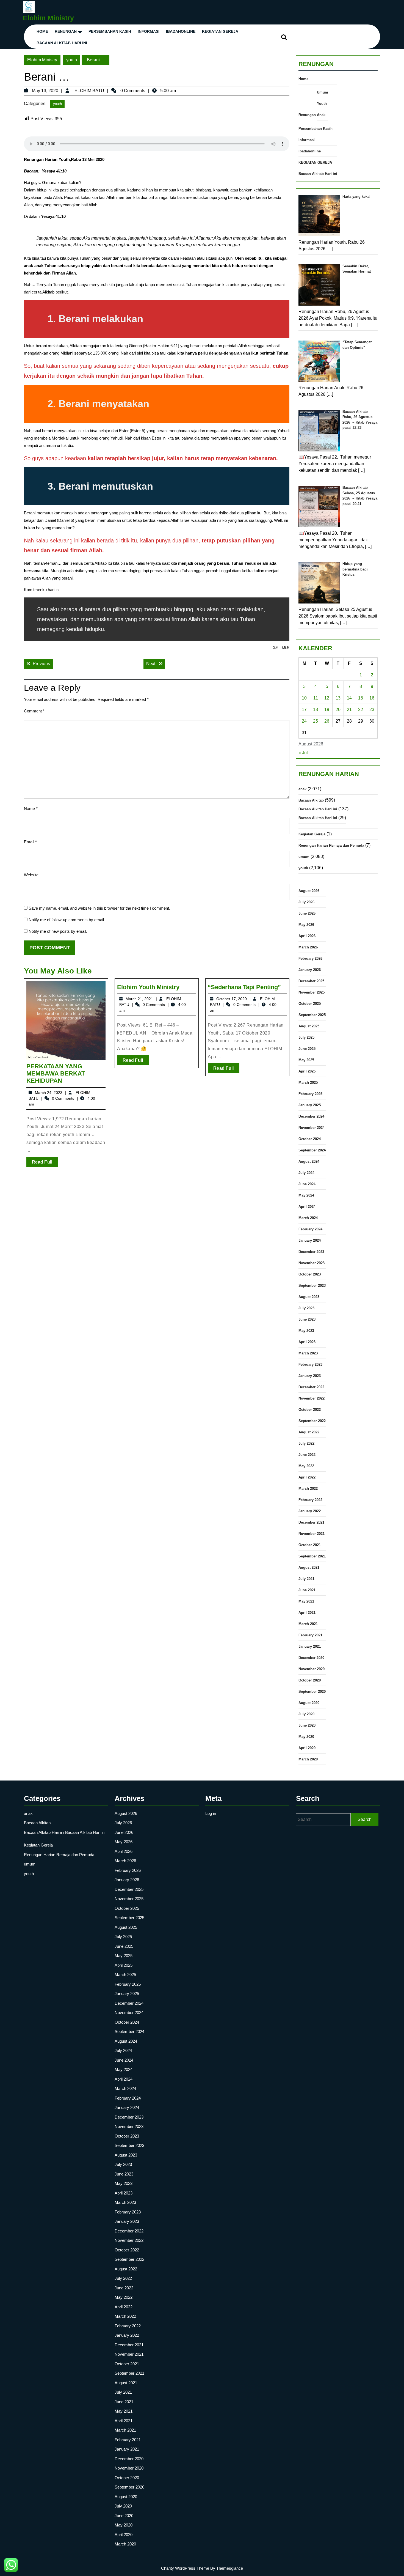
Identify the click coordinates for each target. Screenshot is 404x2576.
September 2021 (312, 1556)
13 (338, 698)
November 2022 (312, 1398)
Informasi (149, 31)
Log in (211, 1813)
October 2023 (310, 1274)
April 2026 (307, 936)
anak (302, 789)
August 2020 (309, 1703)
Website (31, 875)
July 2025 (306, 1037)
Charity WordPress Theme (185, 2568)
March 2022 (308, 1489)
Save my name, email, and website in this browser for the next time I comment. (99, 908)
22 (361, 710)
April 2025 (307, 1071)
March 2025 (308, 1083)
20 (338, 710)
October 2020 (310, 1680)
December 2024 (311, 1116)
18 (316, 710)
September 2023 (312, 1286)
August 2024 (309, 1161)
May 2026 (306, 925)
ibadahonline (181, 31)
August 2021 (309, 1567)
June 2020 (307, 1725)
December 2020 (311, 1658)
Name (31, 809)
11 (316, 698)
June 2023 (307, 1319)
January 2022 (310, 1511)
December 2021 (311, 1522)
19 (327, 710)
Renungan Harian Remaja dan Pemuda (331, 845)
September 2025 (312, 1015)
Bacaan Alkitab (311, 800)
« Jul (303, 753)
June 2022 (307, 1455)
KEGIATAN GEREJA (220, 31)
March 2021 (308, 1624)
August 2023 (309, 1297)
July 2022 (306, 1443)
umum (304, 857)
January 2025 (310, 1105)
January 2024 (310, 1240)
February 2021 (310, 1635)
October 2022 (310, 1410)
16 (372, 698)
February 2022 (310, 1500)
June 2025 (307, 1049)
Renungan (66, 31)
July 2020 (306, 1714)
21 (349, 710)
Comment (34, 711)
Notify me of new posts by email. (58, 931)
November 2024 (312, 1128)
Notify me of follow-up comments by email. (67, 920)
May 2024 (306, 1195)
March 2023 (308, 1353)
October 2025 (310, 1004)
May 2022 (306, 1466)
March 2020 (308, 1759)
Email (30, 842)
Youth (322, 104)
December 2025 (311, 981)
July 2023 (306, 1308)
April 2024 (307, 1207)
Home (42, 31)
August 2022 (309, 1432)
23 (372, 710)
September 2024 (312, 1150)
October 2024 (310, 1139)
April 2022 (307, 1477)
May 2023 (306, 1331)
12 (327, 698)
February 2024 (310, 1229)
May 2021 (306, 1601)
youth (72, 60)
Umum (323, 92)
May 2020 (306, 1737)
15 (361, 698)
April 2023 (307, 1342)
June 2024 (307, 1184)
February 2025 (310, 1094)
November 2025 (312, 992)
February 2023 (310, 1364)
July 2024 (306, 1173)
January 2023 (310, 1376)
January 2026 (310, 970)
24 (304, 721)
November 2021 (312, 1534)
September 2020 (312, 1692)
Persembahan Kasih (110, 31)
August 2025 (309, 1026)
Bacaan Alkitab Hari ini (62, 43)
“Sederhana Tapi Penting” (244, 987)
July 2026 (306, 902)
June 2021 (307, 1590)
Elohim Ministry (48, 18)
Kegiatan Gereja (312, 834)
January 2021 (310, 1646)
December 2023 (311, 1252)
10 (304, 698)
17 (304, 710)
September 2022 (312, 1421)
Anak (321, 115)
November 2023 (312, 1263)
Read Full (45, 1163)
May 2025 (306, 1060)
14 (349, 698)
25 (316, 721)
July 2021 (306, 1579)
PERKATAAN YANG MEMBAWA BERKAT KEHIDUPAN (56, 1074)
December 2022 (311, 1387)
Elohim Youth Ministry (148, 987)
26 (327, 721)
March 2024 (308, 1218)
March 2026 (308, 947)
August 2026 (309, 891)
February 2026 (310, 958)
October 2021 (310, 1545)
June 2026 (307, 913)
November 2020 (312, 1669)
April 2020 (307, 1748)
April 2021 (307, 1613)
